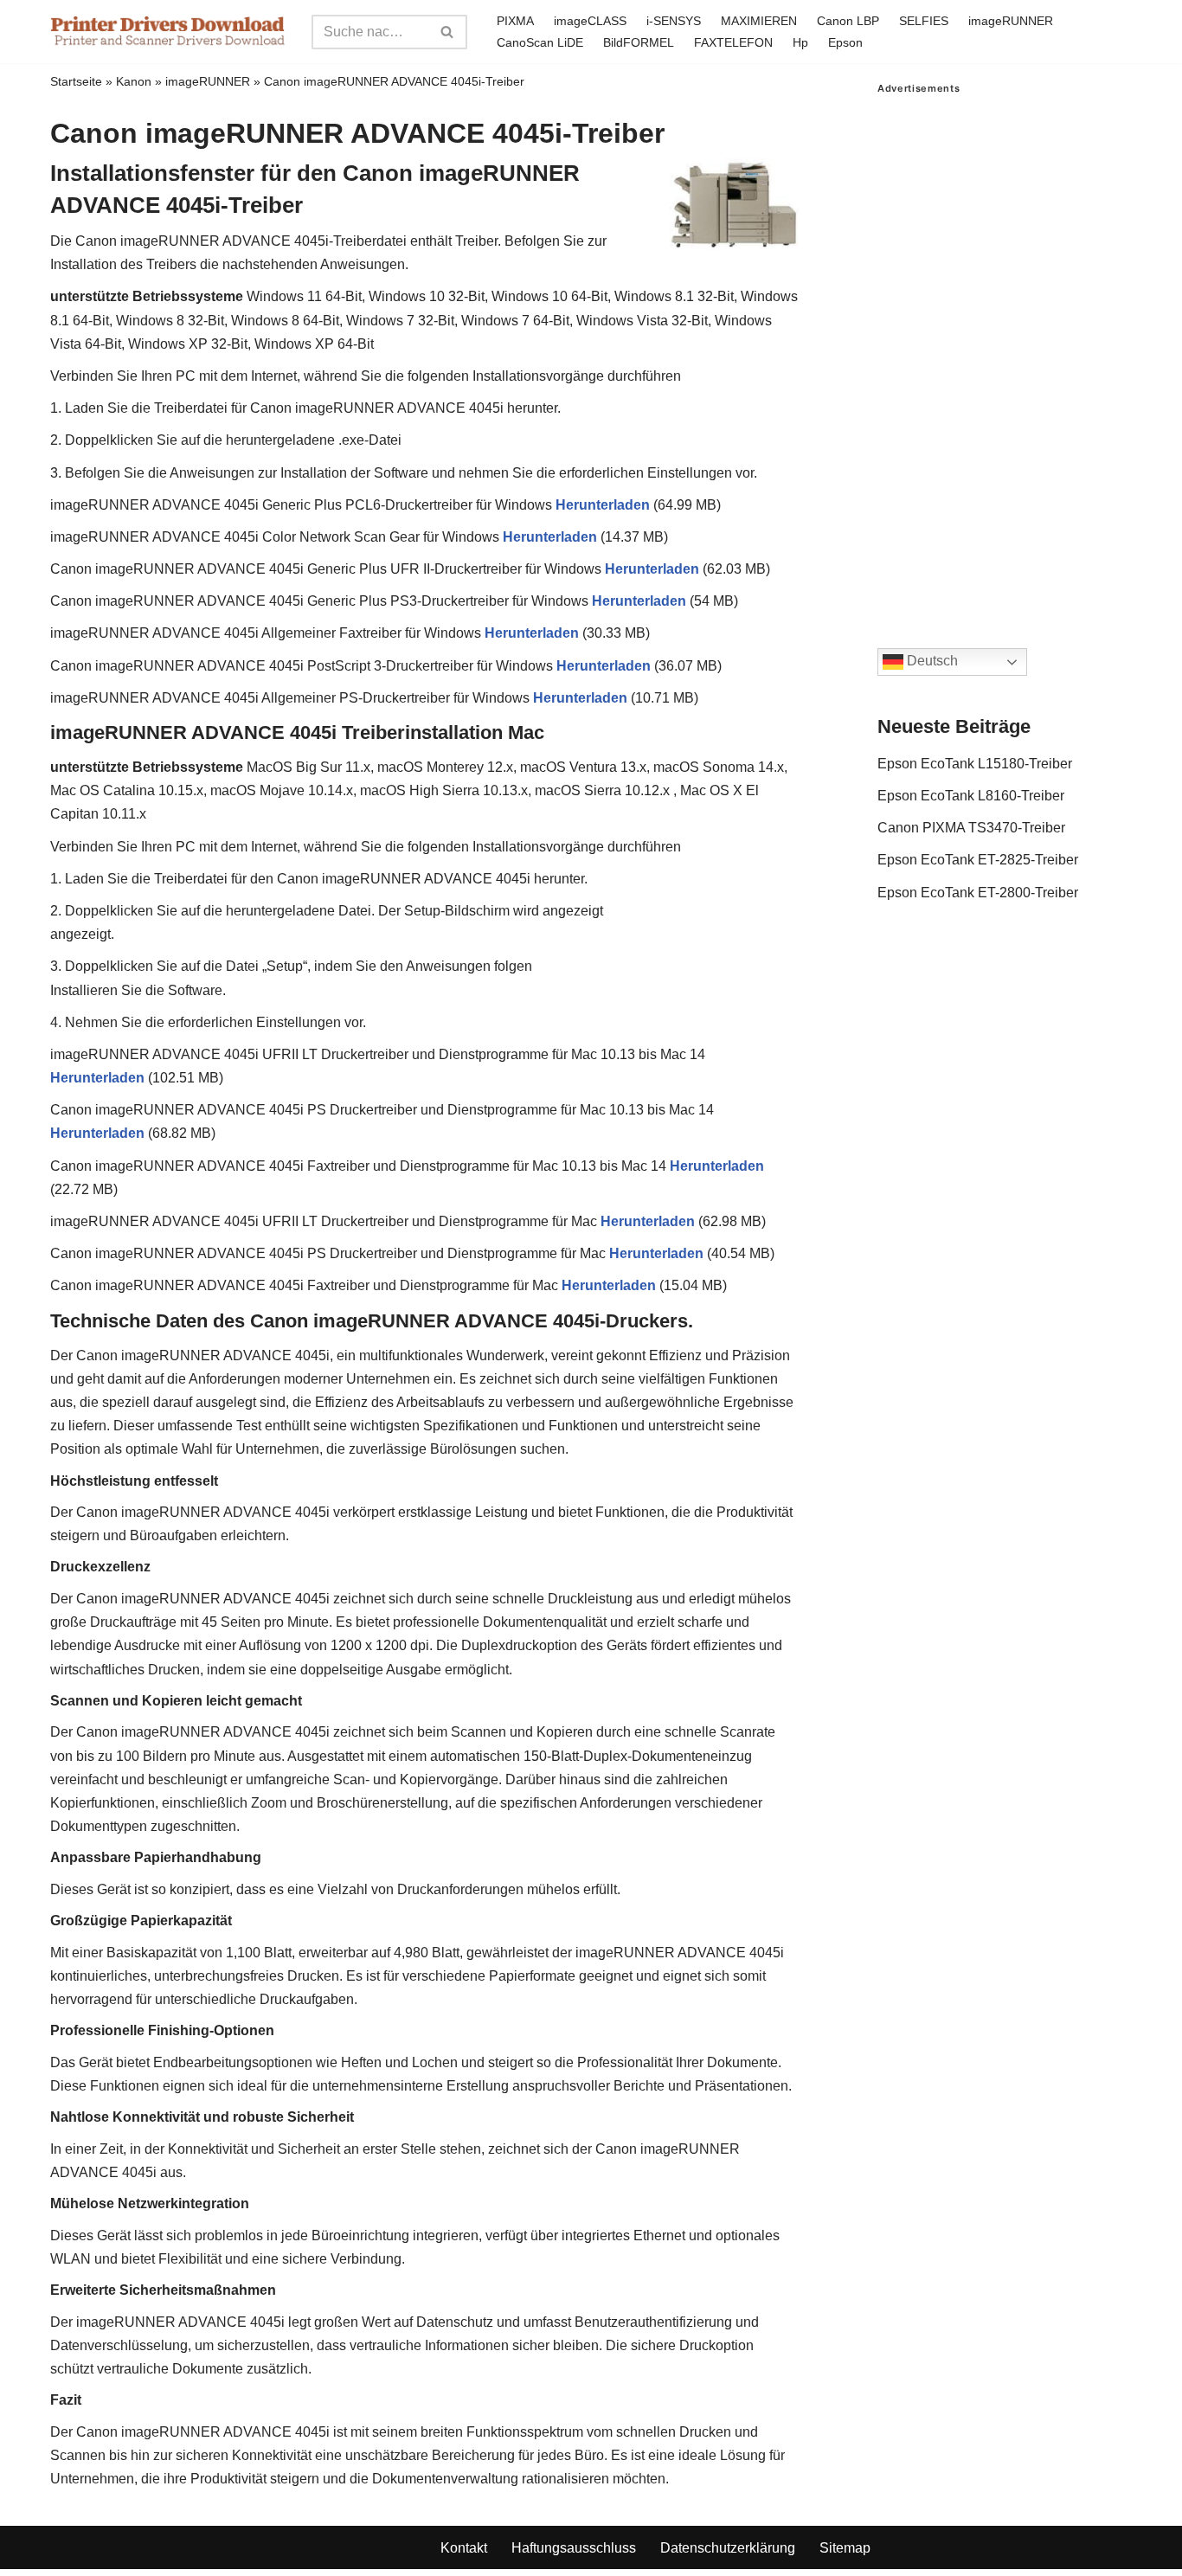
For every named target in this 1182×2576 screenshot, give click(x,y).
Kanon (134, 81)
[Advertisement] (1005, 354)
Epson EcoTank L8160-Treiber (971, 796)
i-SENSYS (674, 21)
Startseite (76, 81)
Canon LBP (848, 21)
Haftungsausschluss (574, 2548)
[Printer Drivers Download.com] (168, 32)
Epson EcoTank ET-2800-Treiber (978, 893)
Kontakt (464, 2548)
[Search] (448, 32)
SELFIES (924, 21)
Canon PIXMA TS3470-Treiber (971, 828)
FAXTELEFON (733, 42)
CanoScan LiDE (540, 42)
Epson (845, 42)
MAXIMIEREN (759, 21)
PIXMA (515, 21)
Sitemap (845, 2548)
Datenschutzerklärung (728, 2548)
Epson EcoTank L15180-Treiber (975, 764)
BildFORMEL (639, 42)
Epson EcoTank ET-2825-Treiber (978, 860)
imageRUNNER (1011, 21)
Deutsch (931, 662)
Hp (800, 42)
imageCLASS (590, 21)
